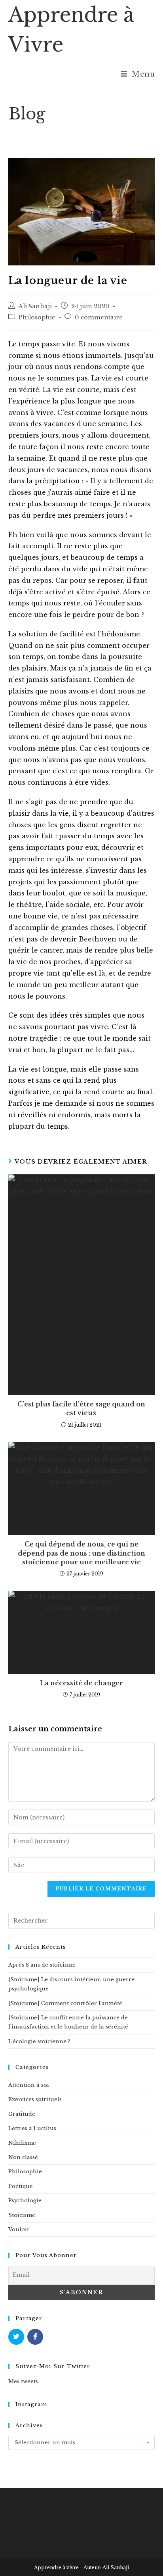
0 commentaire (99, 317)
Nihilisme (22, 2143)
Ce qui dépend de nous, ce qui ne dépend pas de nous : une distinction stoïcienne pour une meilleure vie (81, 1553)
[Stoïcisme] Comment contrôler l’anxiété (65, 2003)
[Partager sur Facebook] (35, 2337)
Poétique (21, 2186)
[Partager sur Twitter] (16, 2337)
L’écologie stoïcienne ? (39, 2041)
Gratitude (22, 2114)
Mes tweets (23, 2381)
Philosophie (37, 317)
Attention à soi (29, 2085)
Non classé (23, 2157)
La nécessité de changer (81, 1683)
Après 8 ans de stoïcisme (42, 1965)
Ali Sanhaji (35, 306)
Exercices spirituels (35, 2099)
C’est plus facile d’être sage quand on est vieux (81, 1408)
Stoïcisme (22, 2215)
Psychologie (25, 2200)
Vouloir (19, 2229)
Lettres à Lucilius (32, 2128)
